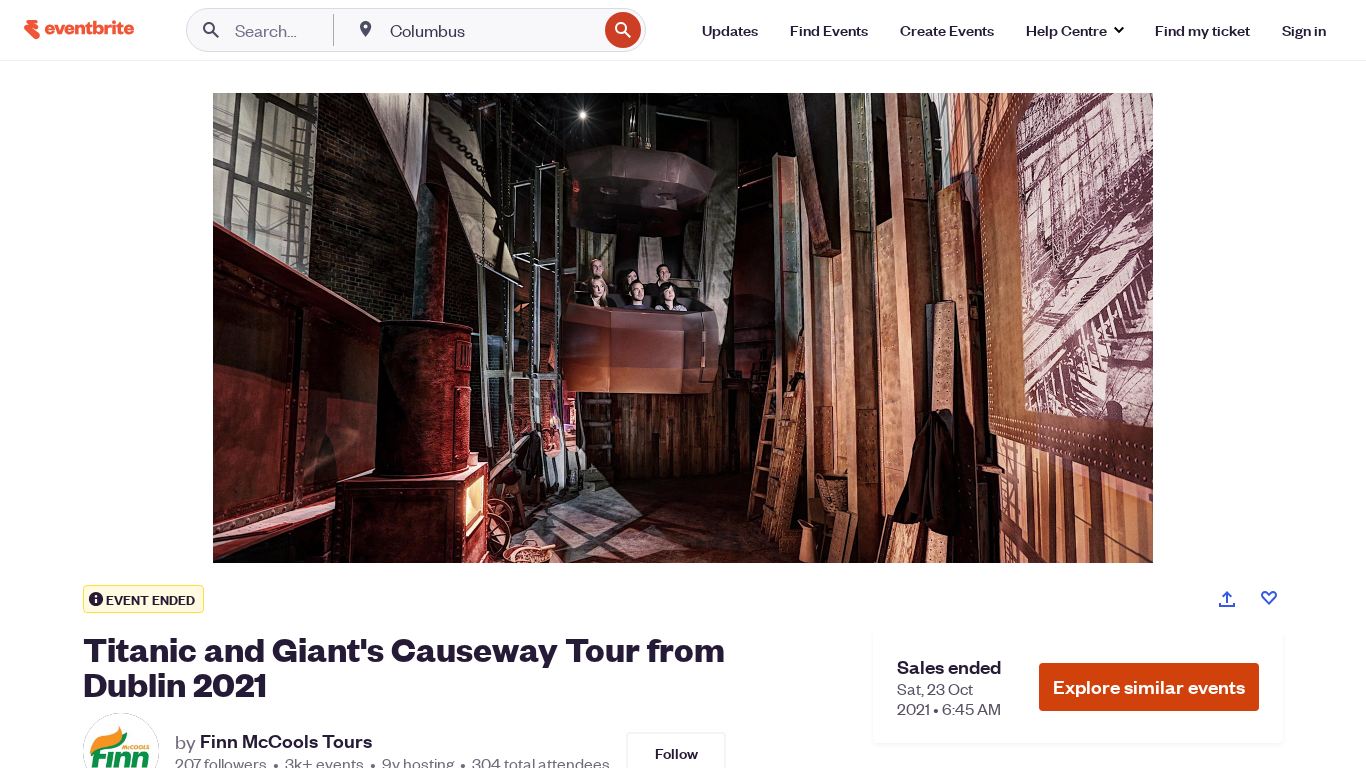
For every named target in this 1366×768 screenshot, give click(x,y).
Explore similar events (1149, 686)
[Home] (79, 29)
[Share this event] (1227, 599)
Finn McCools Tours (286, 741)
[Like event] (1269, 598)
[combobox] (491, 30)
